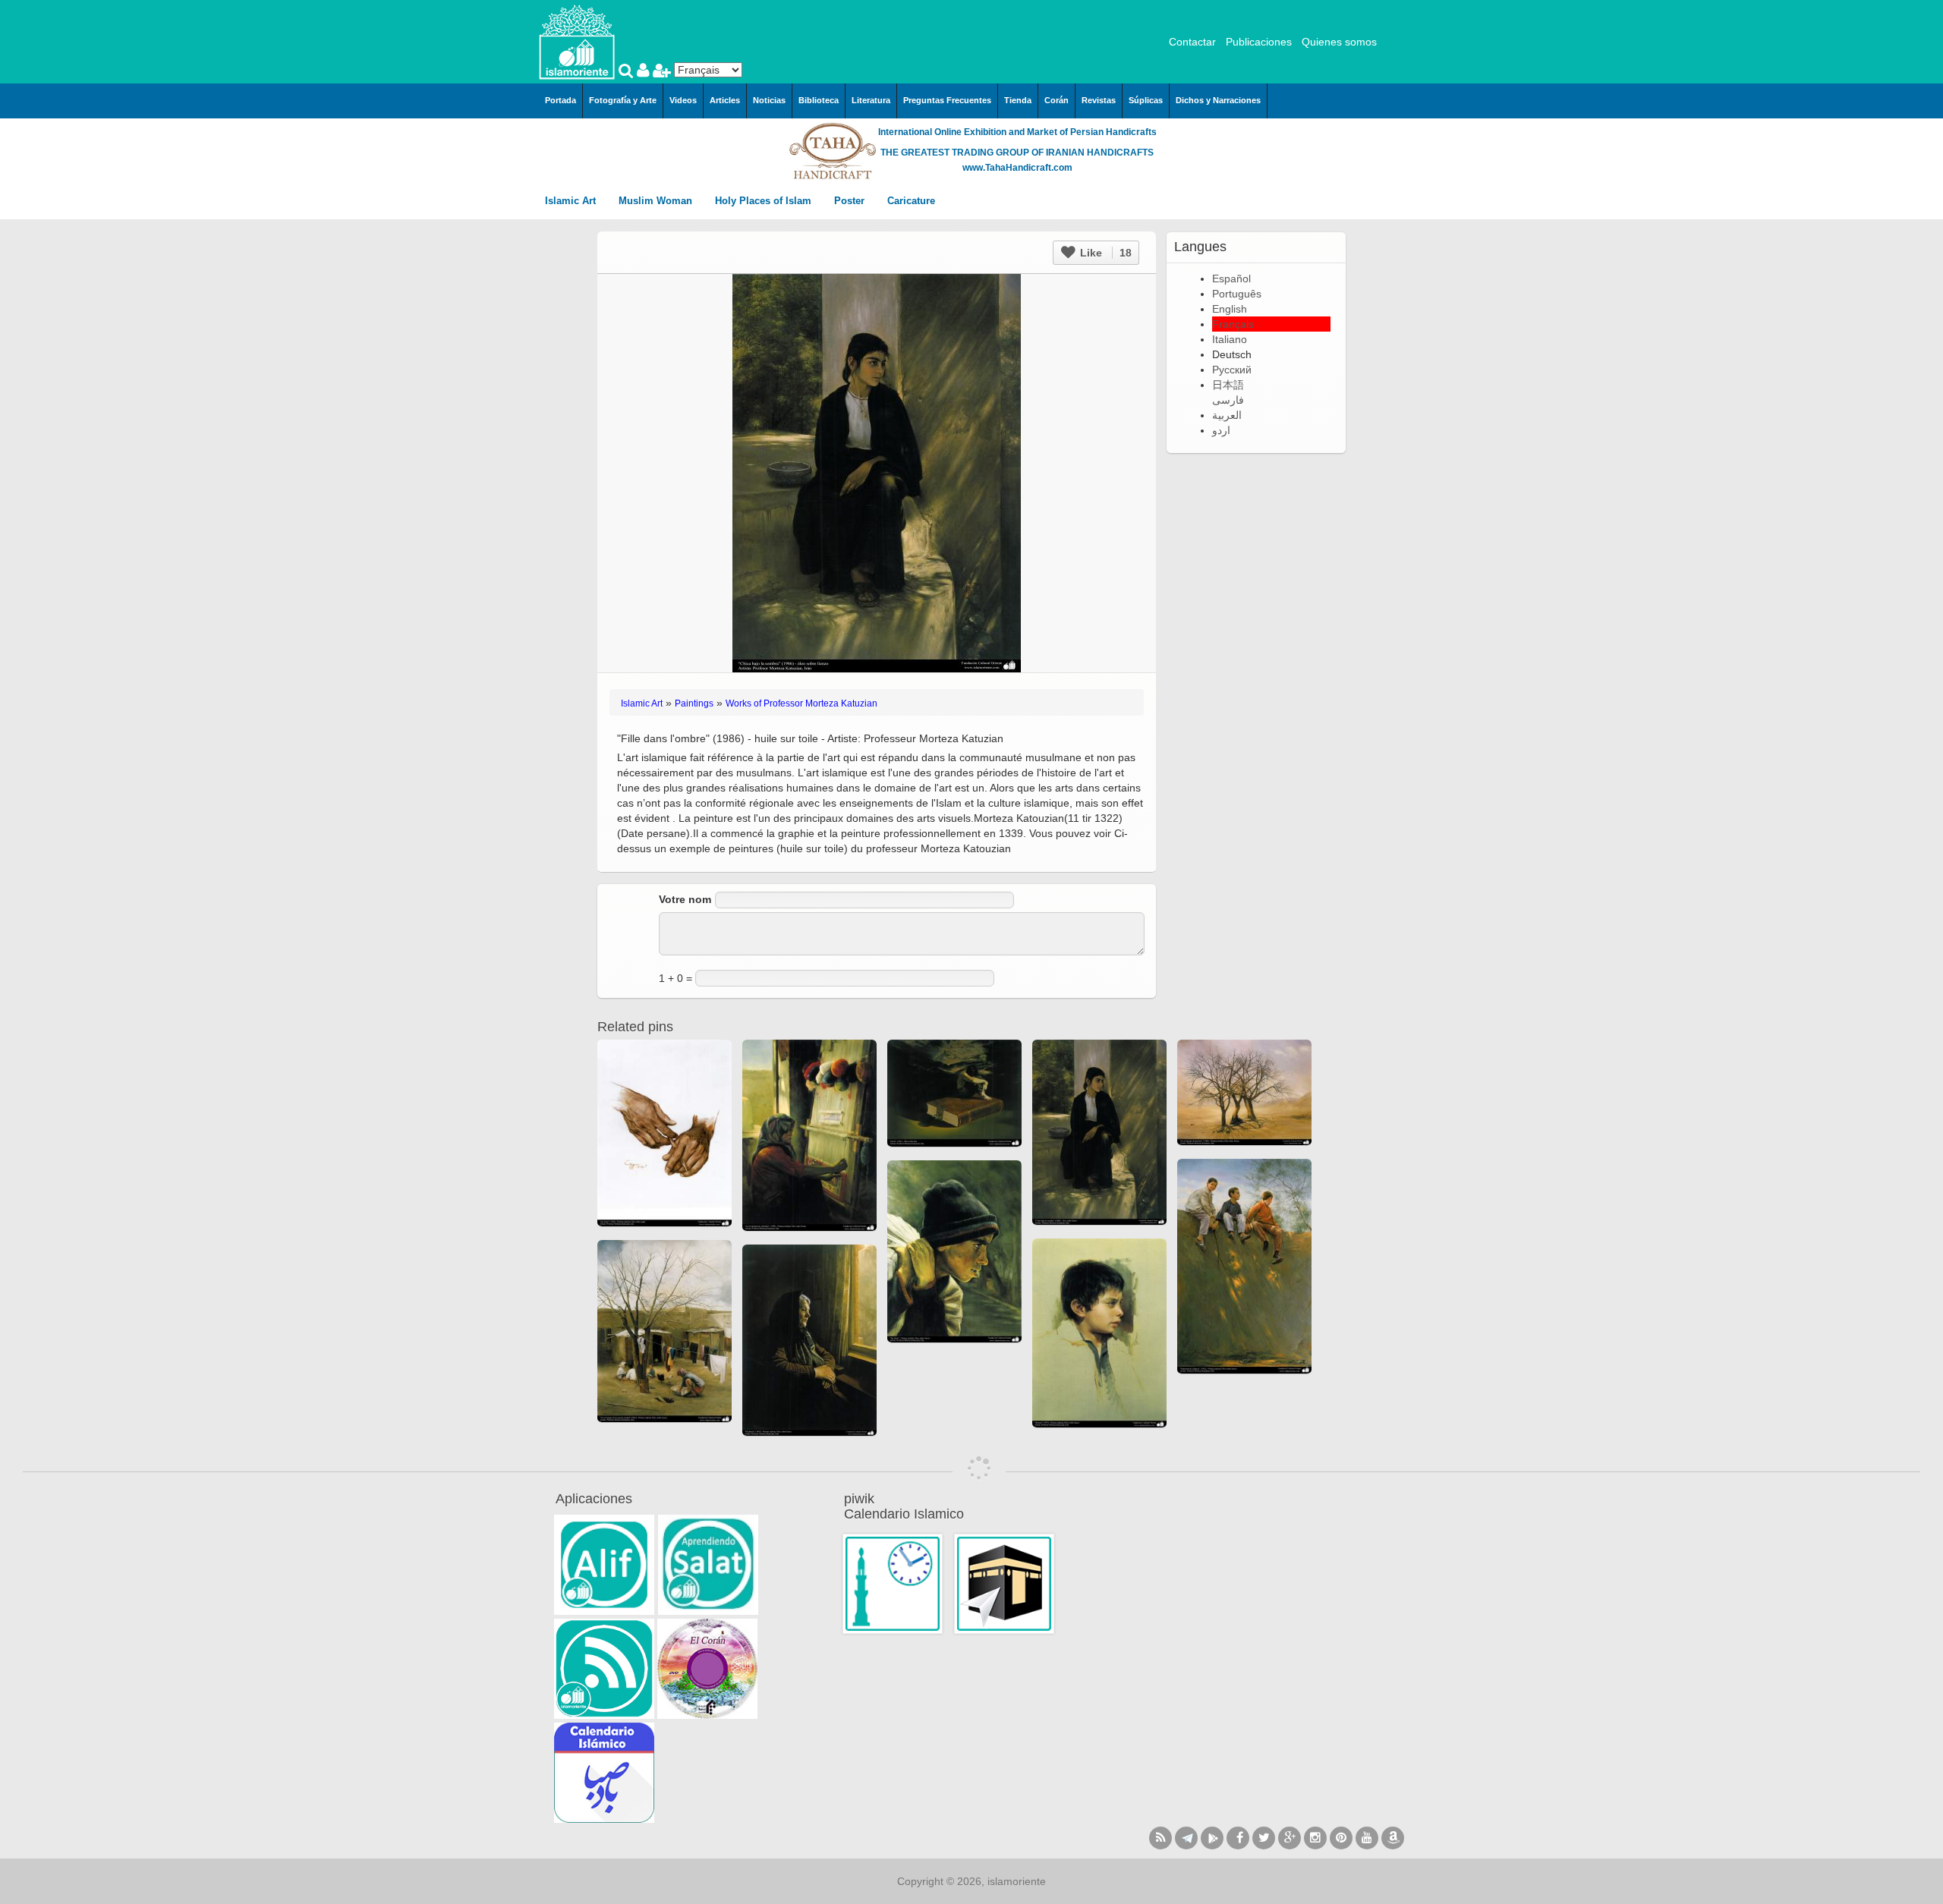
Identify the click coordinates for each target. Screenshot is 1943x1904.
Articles (725, 100)
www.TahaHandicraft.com (1017, 168)
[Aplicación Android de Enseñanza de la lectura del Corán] (604, 1565)
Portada (561, 100)
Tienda (1018, 100)
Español (1231, 279)
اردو (1221, 430)
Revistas (1099, 100)
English (1230, 309)
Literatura (871, 100)
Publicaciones (1259, 42)
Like (1104, 253)
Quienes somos (1339, 42)
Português (1237, 294)
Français (1233, 324)
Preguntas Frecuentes (947, 100)
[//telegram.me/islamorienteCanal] (1186, 1838)
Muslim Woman (657, 201)
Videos (683, 100)
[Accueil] (577, 41)
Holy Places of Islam (765, 201)
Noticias (769, 100)
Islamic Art (572, 201)
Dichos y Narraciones (1218, 100)
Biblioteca (819, 100)
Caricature (911, 201)
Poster (851, 201)
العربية (1227, 415)
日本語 (1228, 385)
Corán (1057, 100)
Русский (1232, 370)
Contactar (1192, 42)
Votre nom (685, 899)
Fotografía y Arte (623, 100)
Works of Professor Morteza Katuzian (801, 703)
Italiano (1230, 339)
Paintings (694, 703)
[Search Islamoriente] (628, 72)
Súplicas (1146, 100)
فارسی (1228, 400)
